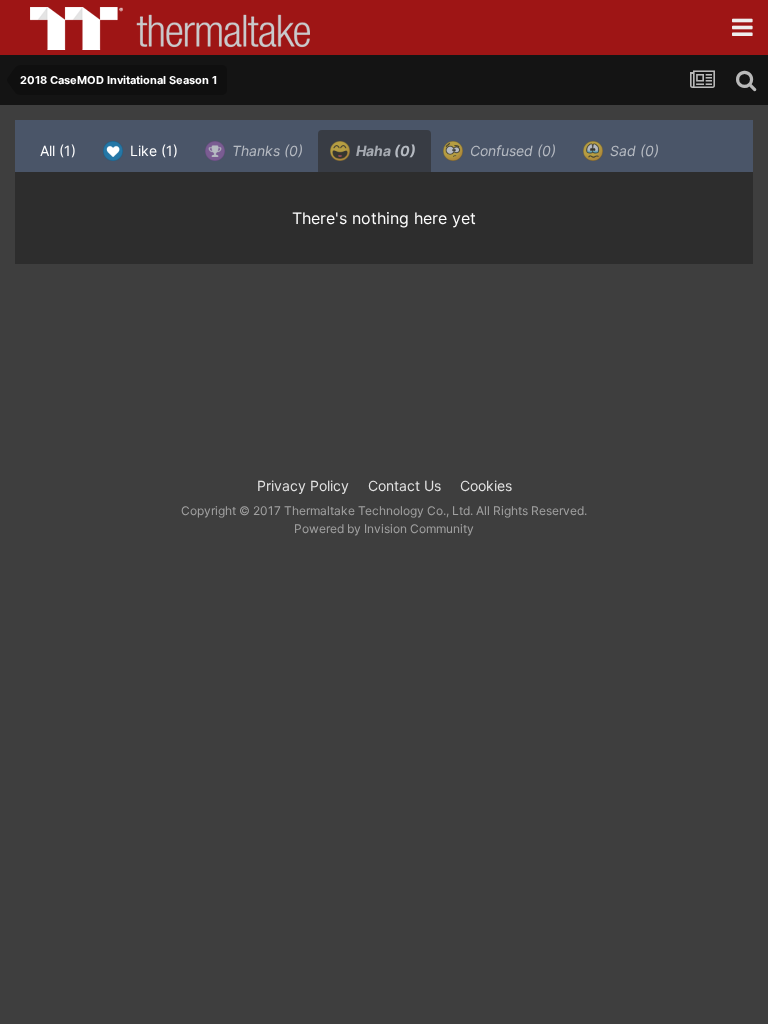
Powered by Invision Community (384, 528)
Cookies (486, 485)
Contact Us (404, 485)
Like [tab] (152, 150)
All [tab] (58, 150)
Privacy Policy (303, 485)
